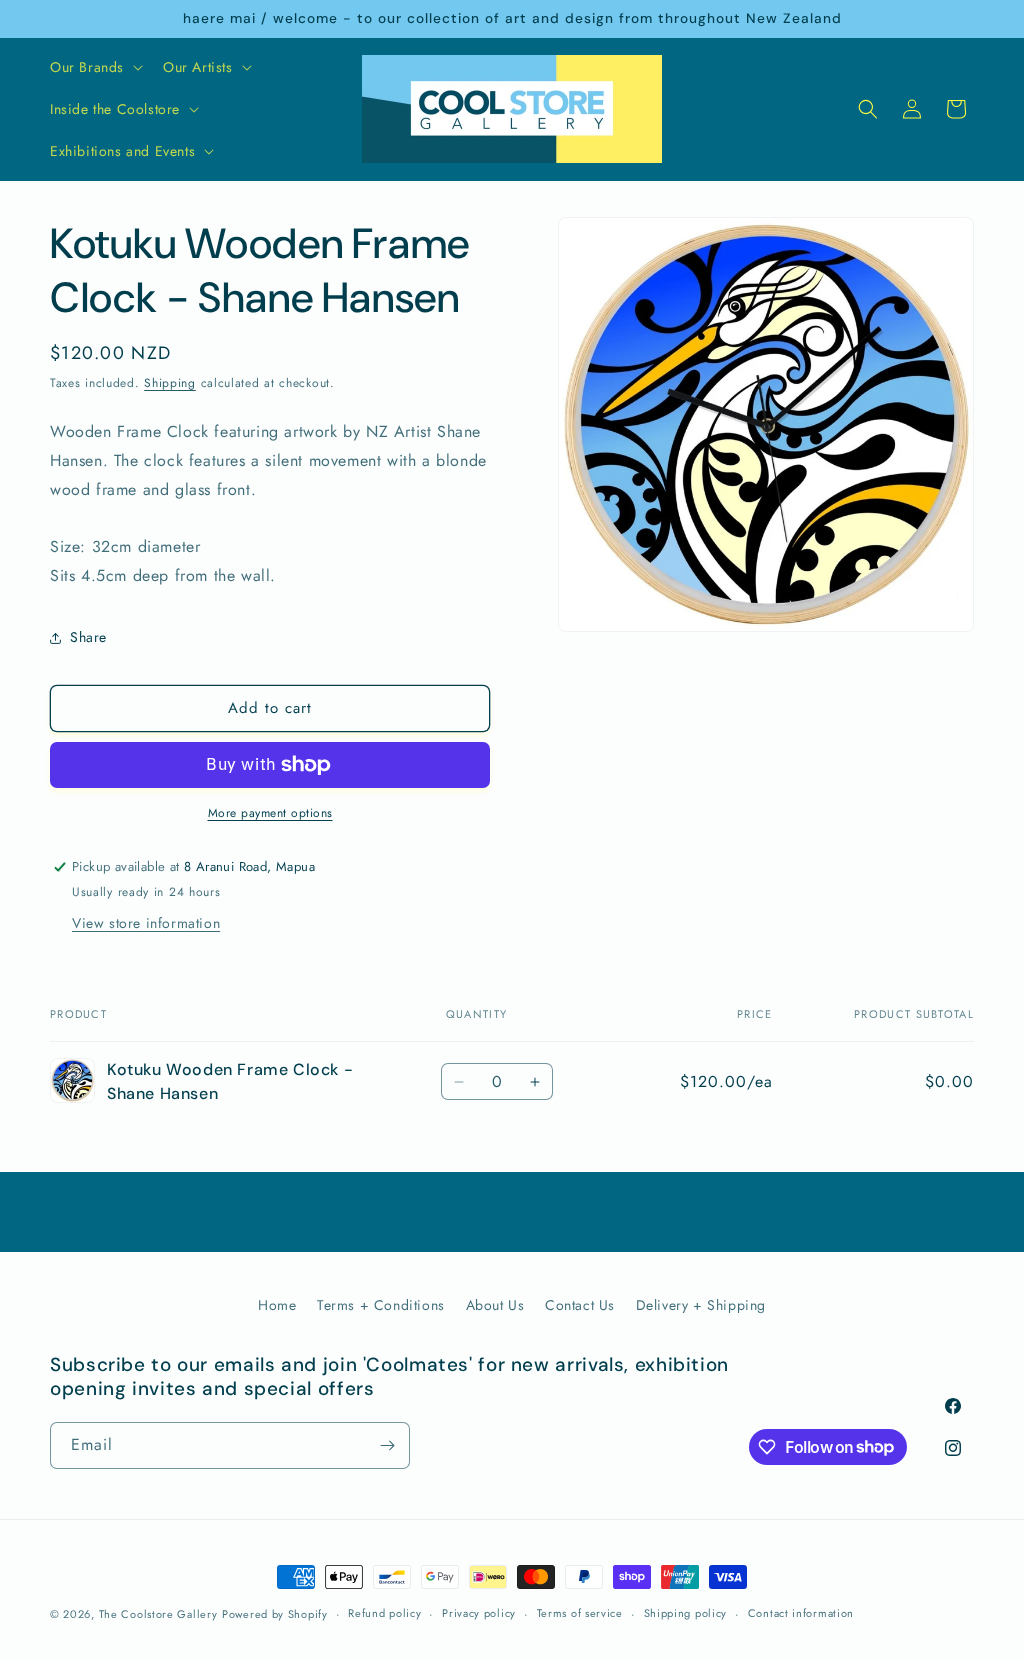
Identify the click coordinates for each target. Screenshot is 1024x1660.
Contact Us (580, 1305)
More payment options (270, 813)
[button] (94, 67)
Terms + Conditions (381, 1305)
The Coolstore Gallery (158, 1614)
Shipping (170, 383)
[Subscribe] (387, 1445)
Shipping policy (686, 1613)
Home (277, 1305)
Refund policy (384, 1613)
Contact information (801, 1613)
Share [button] (88, 637)
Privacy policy (479, 1613)
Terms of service (580, 1613)
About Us (495, 1305)
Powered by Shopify (275, 1614)
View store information (146, 923)
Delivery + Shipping (701, 1305)
